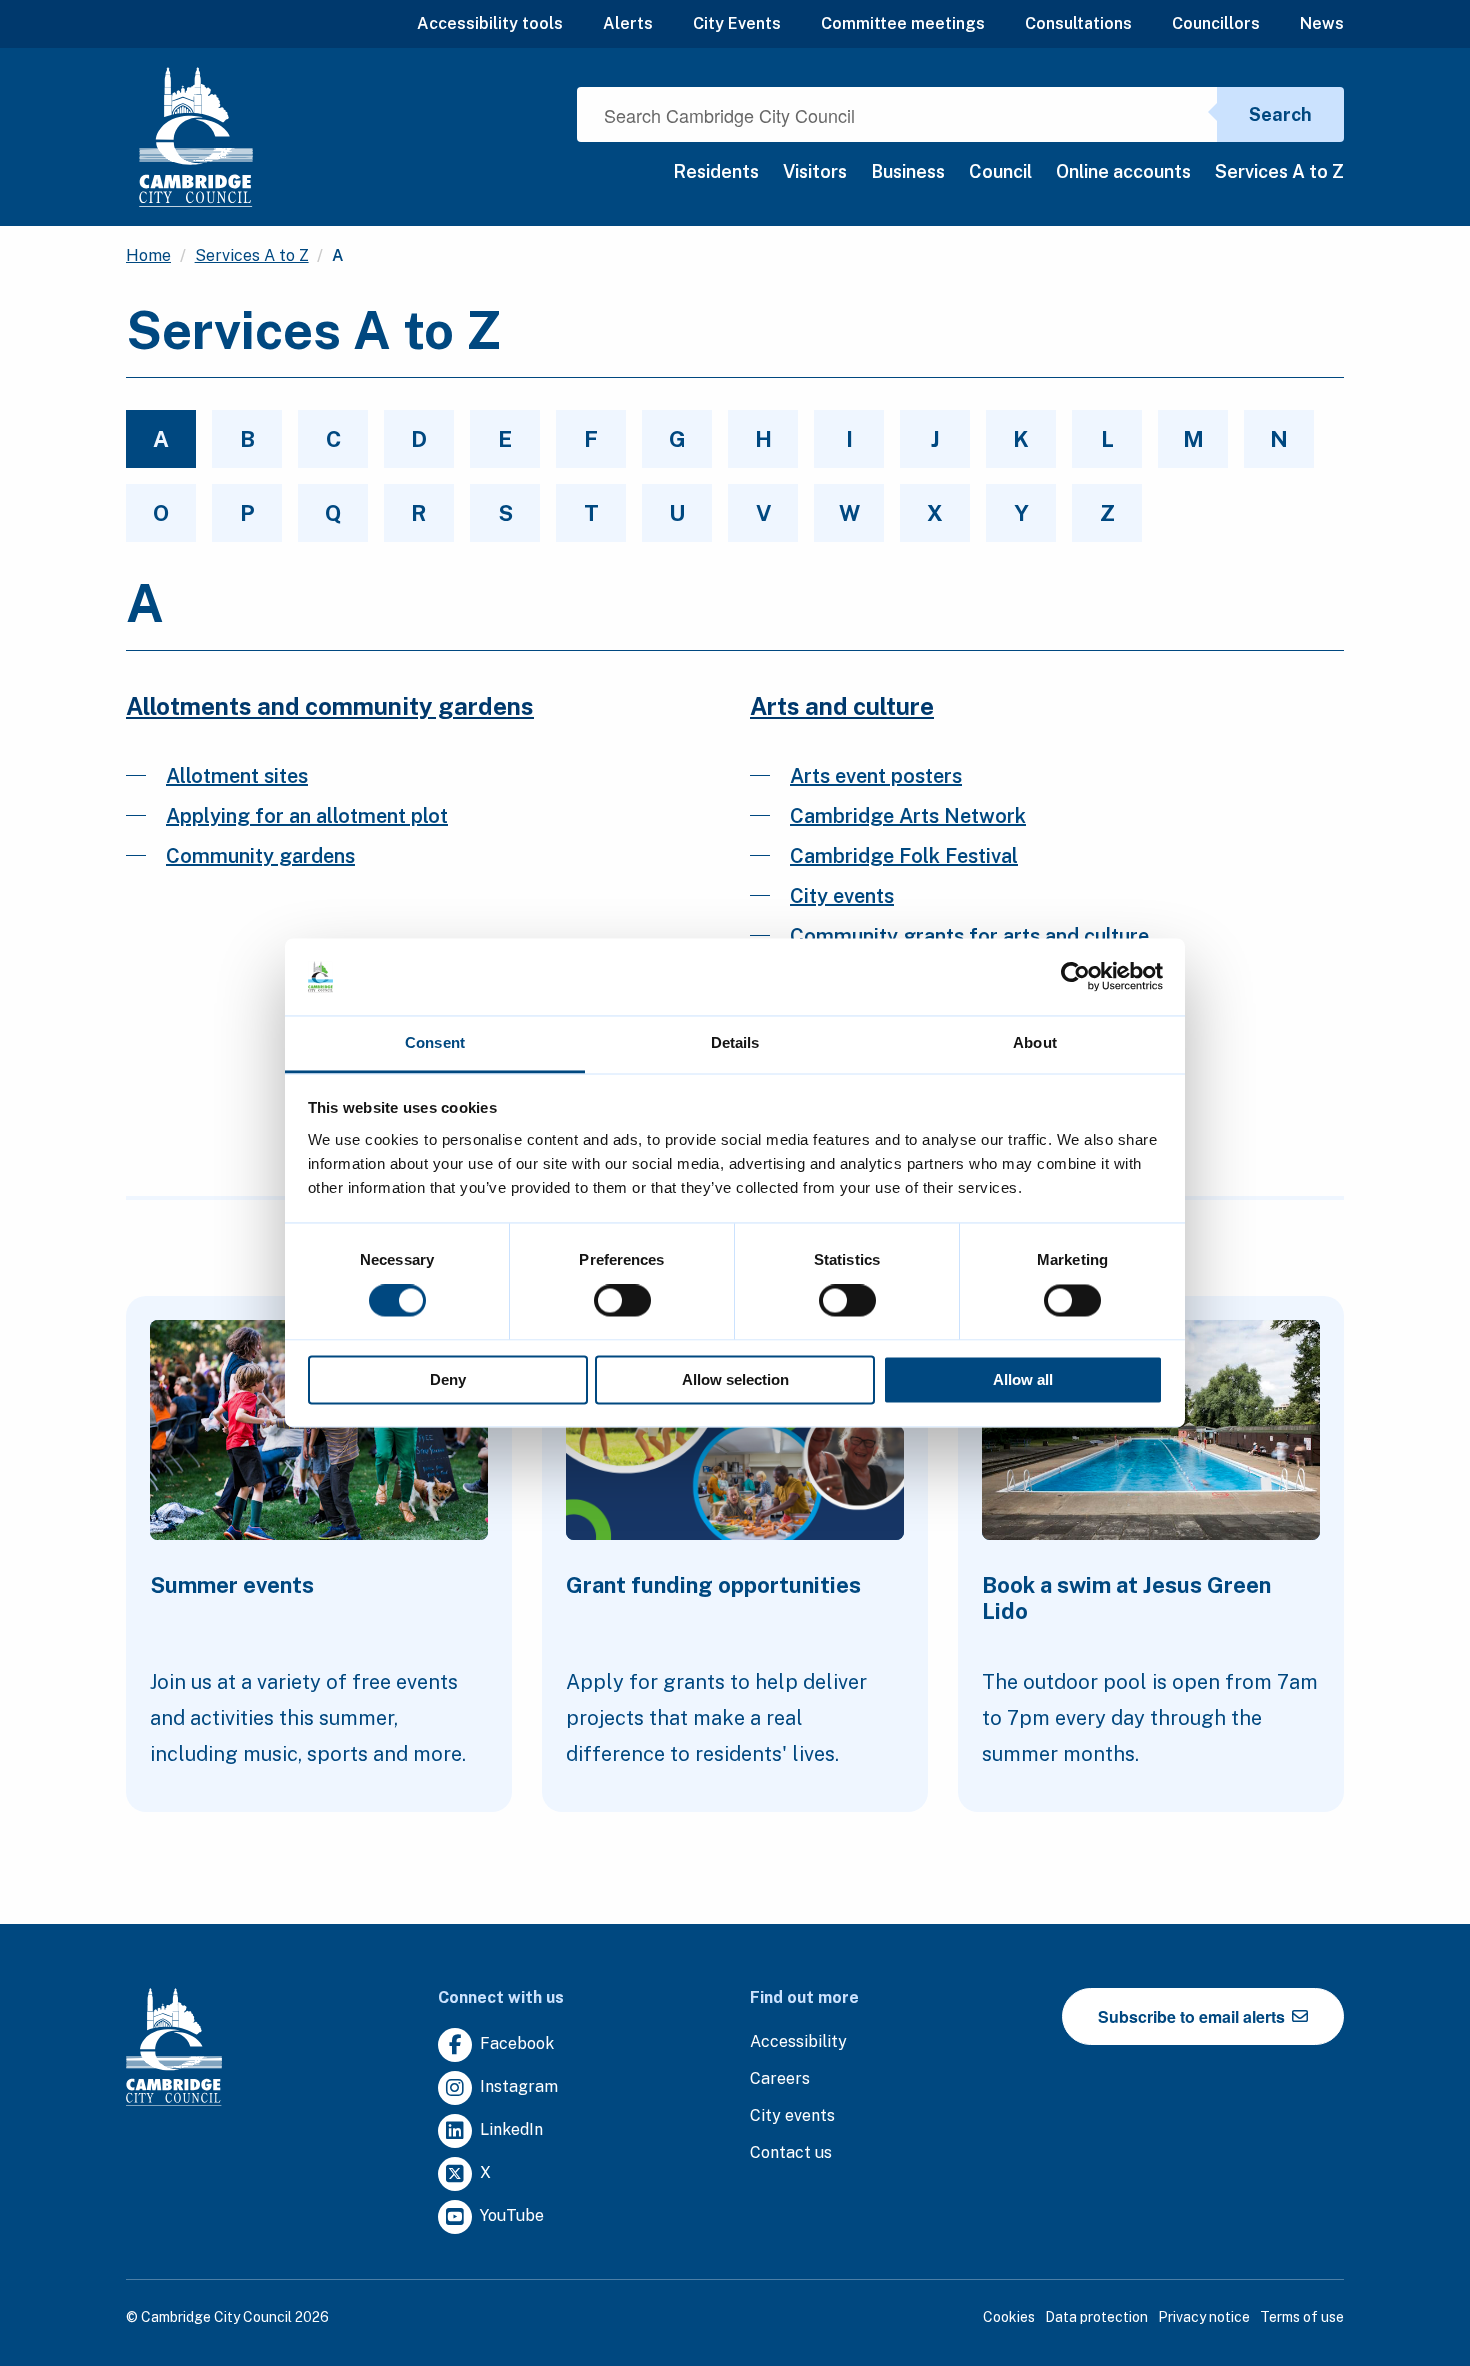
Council (1000, 171)
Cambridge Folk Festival (904, 856)
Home (148, 255)
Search (1280, 114)
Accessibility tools (490, 23)
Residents (716, 171)
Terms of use (1302, 2317)
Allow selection (735, 1379)
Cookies (1009, 2317)
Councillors (1216, 23)
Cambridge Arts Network (908, 816)
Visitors (815, 171)
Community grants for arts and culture (969, 936)
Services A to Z (1279, 171)
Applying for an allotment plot (307, 816)
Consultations (1078, 23)
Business (908, 171)
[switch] (622, 1301)
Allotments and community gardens (330, 706)
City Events (737, 23)
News (1322, 23)
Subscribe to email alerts (1193, 2016)
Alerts (628, 23)
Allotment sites (237, 776)
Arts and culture (842, 706)
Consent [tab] (435, 1042)
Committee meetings (903, 23)
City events (842, 896)
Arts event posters (876, 776)
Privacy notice (1204, 2317)
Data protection (1096, 2317)
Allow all (1023, 1379)
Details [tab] (735, 1042)
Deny (448, 1379)
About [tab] (1035, 1042)
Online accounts (1123, 171)
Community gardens (260, 856)
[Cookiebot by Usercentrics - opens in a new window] (1075, 977)
